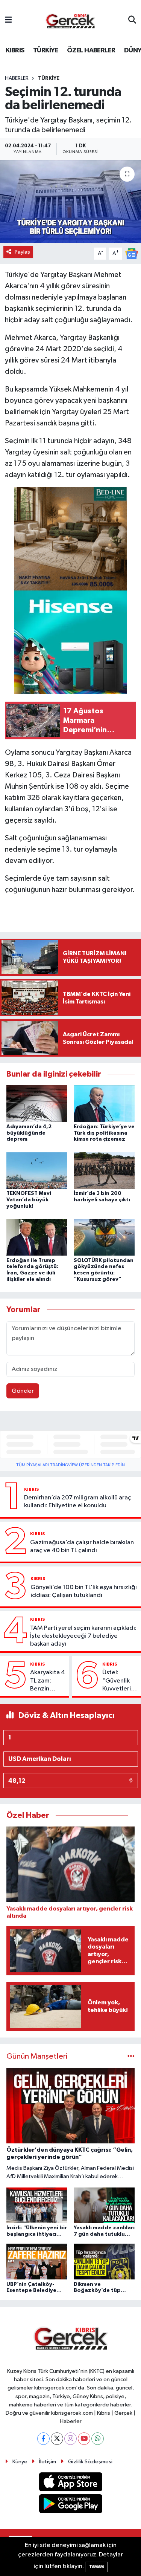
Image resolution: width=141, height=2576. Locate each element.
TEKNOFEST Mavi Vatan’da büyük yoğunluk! (29, 1200)
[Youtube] (84, 2439)
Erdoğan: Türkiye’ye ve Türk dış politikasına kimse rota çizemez (104, 1133)
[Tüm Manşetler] (131, 2057)
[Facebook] (43, 2439)
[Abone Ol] (132, 253)
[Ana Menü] (8, 20)
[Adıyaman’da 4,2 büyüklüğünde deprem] (37, 1104)
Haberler (17, 78)
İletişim (48, 2462)
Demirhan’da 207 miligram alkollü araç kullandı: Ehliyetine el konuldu (78, 1502)
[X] (57, 2439)
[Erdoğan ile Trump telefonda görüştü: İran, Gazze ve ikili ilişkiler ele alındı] (37, 1237)
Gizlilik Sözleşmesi (90, 2462)
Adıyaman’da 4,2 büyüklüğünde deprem (29, 1133)
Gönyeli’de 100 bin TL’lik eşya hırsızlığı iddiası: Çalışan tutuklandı (84, 1591)
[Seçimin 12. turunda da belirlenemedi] (70, 202)
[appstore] (70, 2483)
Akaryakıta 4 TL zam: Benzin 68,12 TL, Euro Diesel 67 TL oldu (48, 1681)
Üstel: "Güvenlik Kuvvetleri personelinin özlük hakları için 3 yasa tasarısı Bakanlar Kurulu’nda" (120, 1681)
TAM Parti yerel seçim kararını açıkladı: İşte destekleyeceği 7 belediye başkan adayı (83, 1636)
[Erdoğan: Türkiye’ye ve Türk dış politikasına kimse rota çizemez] (104, 1104)
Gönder (23, 1391)
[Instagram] (70, 2439)
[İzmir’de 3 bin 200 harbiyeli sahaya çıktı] (104, 1170)
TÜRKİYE (46, 50)
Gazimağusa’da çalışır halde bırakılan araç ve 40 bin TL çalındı (82, 1547)
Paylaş (22, 252)
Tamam (96, 2567)
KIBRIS (15, 50)
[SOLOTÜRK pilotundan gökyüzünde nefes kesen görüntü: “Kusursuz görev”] (104, 1237)
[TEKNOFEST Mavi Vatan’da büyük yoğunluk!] (37, 1170)
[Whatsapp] (98, 2439)
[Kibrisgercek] (70, 21)
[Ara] (132, 20)
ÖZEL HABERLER (91, 50)
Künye (20, 2462)
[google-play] (70, 2505)
